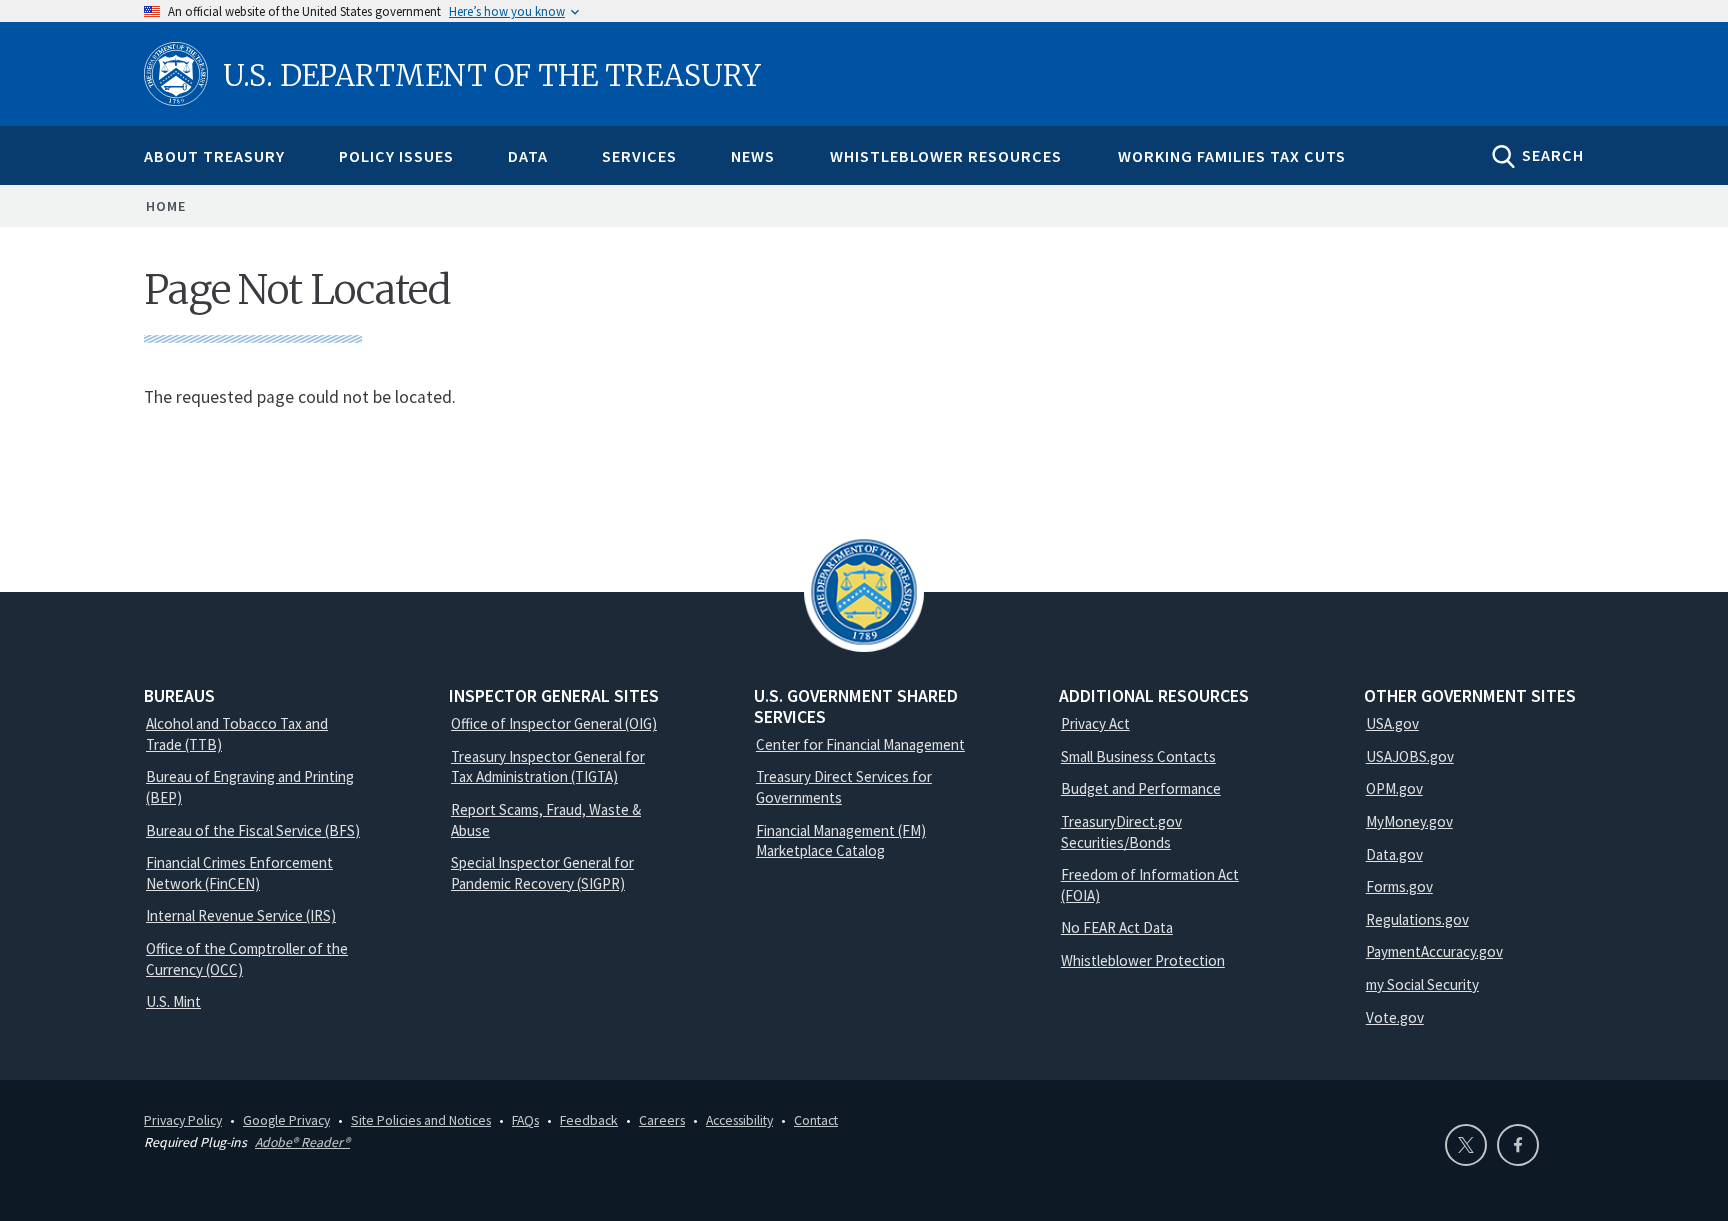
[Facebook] (1518, 1145)
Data (528, 156)
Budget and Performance (1141, 788)
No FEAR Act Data (1117, 927)
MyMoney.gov (1409, 821)
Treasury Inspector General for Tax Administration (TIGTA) (548, 767)
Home (166, 206)
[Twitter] (1466, 1145)
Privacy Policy (183, 1120)
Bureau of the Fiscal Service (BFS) (253, 830)
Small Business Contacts (1138, 756)
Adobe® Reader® (302, 1142)
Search (1553, 155)
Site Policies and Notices (421, 1120)
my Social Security (1422, 984)
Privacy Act (1095, 723)
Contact (816, 1120)
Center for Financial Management (860, 744)
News (753, 156)
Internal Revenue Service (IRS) (241, 915)
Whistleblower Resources (946, 156)
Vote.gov (1395, 1017)
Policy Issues (396, 156)
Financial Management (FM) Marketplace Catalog (841, 841)
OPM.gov (1394, 788)
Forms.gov (1399, 886)
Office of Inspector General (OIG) (554, 723)
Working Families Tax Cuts (1232, 156)
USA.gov (1392, 723)
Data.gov (1394, 854)
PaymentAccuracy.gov (1434, 951)
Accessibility (739, 1120)
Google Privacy (286, 1120)
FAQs (525, 1120)
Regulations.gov (1417, 919)
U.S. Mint (173, 1001)
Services (639, 156)
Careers (662, 1120)
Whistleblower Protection (1143, 960)
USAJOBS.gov (1410, 756)
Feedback (589, 1120)
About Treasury (214, 156)
